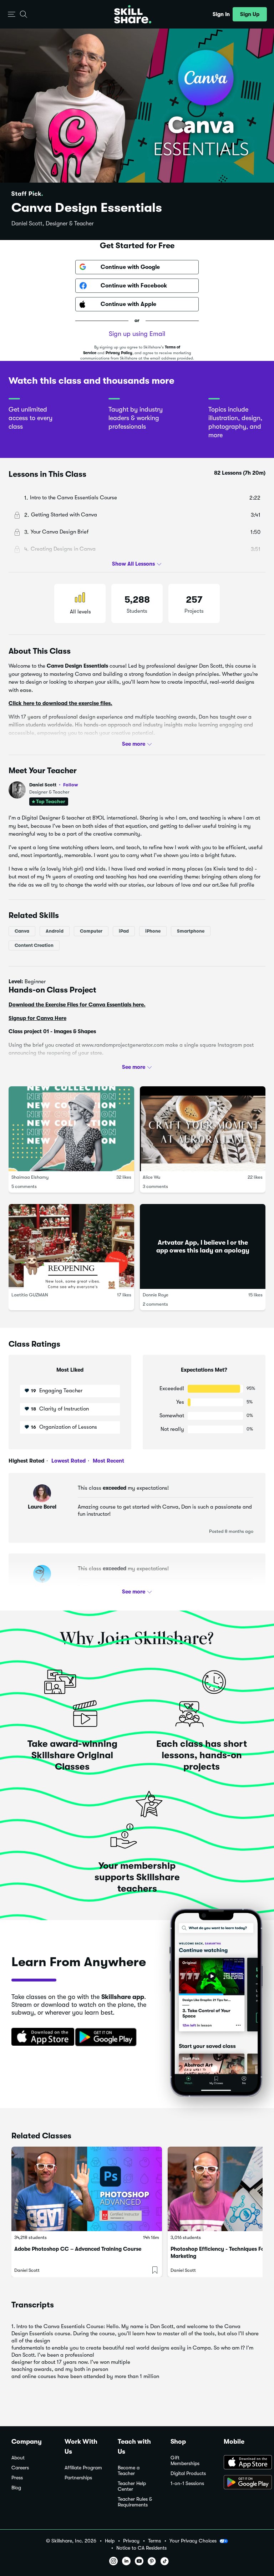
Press (17, 2478)
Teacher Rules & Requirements (135, 2502)
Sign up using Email (137, 334)
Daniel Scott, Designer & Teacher (53, 224)
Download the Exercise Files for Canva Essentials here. (77, 1005)
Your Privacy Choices (193, 2541)
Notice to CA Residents (141, 2548)
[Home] (133, 14)
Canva (22, 931)
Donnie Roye (156, 1295)
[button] (12, 14)
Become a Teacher (129, 2471)
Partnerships (78, 2478)
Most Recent (108, 1461)
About (18, 2458)
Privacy (131, 2541)
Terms (154, 2541)
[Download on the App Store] (40, 2037)
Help (110, 2541)
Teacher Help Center (132, 2486)
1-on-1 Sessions (187, 2483)
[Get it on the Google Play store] (107, 2037)
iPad (124, 931)
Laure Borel (42, 1507)
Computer (91, 931)
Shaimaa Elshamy (30, 1177)
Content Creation (34, 945)
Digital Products (188, 2473)
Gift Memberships (185, 2461)
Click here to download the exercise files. (60, 703)
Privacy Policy (119, 353)
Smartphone (191, 931)
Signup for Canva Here (37, 1018)
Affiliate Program (83, 2468)
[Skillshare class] (87, 2189)
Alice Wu (151, 1177)
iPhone (153, 931)
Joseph (42, 1587)
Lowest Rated (68, 1461)
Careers (20, 2468)
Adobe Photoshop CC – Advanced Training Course (78, 2249)
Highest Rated (26, 1461)
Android (55, 931)
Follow (71, 785)
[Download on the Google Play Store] (243, 2483)
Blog (16, 2488)
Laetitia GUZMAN (30, 1295)
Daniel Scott (54, 785)
